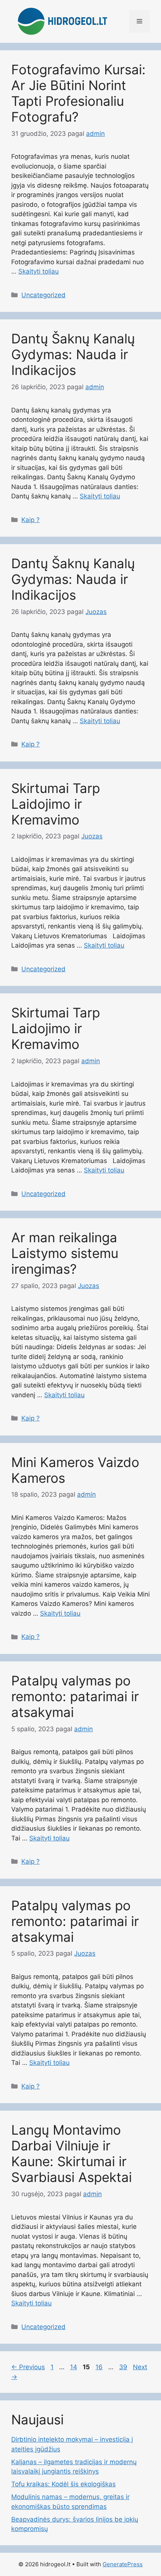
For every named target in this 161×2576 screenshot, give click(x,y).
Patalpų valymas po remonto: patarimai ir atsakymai (75, 1696)
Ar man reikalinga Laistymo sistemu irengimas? (65, 1253)
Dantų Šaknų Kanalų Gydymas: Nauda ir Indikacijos (73, 354)
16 (100, 2367)
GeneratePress (123, 2564)
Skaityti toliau (39, 271)
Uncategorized (43, 295)
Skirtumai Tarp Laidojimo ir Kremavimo (56, 804)
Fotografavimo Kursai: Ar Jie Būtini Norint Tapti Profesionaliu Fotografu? (78, 93)
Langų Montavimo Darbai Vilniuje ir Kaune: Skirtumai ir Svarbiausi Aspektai (72, 2153)
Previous (28, 2367)
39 (124, 2367)
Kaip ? (31, 520)
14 (74, 2367)
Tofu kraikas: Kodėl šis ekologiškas (63, 2484)
